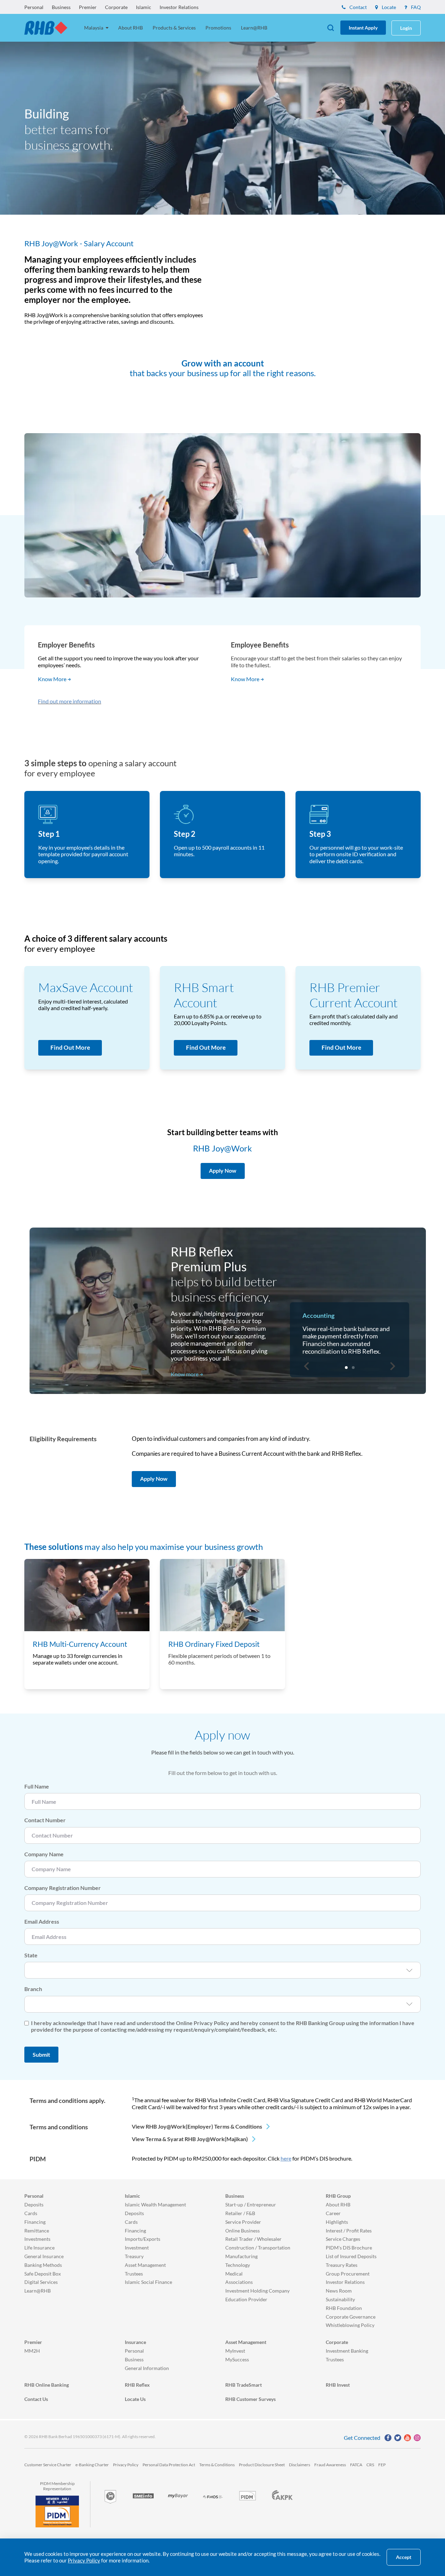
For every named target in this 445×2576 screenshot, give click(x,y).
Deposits (34, 2205)
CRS (370, 2465)
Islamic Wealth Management (155, 2205)
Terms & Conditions (217, 2465)
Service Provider (243, 2222)
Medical (234, 2274)
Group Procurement (348, 2274)
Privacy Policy (126, 2465)
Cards (31, 2213)
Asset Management (145, 2265)
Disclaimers (300, 2465)
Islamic (144, 7)
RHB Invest (338, 2385)
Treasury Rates (342, 2265)
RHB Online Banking (47, 2385)
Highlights (337, 2222)
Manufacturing (241, 2256)
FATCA (356, 2465)
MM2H (32, 2351)
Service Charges (343, 2239)
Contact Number (45, 1820)
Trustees (134, 2274)
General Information (147, 2368)
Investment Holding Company (257, 2291)
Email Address (42, 1921)
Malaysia (94, 28)
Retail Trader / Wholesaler (253, 2239)
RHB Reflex (137, 2385)
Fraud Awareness (330, 2465)
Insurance (135, 2342)
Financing (35, 2222)
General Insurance (44, 2256)
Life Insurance (39, 2248)
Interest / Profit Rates (349, 2231)
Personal (34, 7)
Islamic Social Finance (148, 2282)
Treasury (134, 2256)
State (31, 1955)
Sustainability (340, 2299)
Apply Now (154, 1479)
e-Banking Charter (92, 2465)
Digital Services (41, 2282)
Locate (388, 7)
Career (333, 2213)
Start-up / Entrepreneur (251, 2205)
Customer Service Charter (48, 2465)
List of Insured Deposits (351, 2256)
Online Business (242, 2231)
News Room (339, 2291)
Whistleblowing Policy (350, 2325)
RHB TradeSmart (244, 2385)
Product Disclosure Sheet (262, 2465)
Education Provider (246, 2299)
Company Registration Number (63, 1888)
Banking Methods (43, 2265)
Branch (33, 1989)
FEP (382, 2465)
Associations (239, 2282)
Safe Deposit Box (43, 2274)
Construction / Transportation (258, 2248)
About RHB (131, 28)
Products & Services (174, 28)
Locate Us (135, 2399)
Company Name (44, 1854)
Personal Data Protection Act (169, 2465)
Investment (137, 2248)
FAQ (415, 7)
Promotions (218, 28)
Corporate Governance (351, 2317)
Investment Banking (347, 2351)
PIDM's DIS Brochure (349, 2248)
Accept (404, 2557)
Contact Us (36, 2399)
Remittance (37, 2231)
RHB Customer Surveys (250, 2399)
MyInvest (235, 2351)
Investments (37, 2239)
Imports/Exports (143, 2239)
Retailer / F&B (240, 2213)
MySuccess (237, 2359)
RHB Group (338, 2196)
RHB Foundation (344, 2308)
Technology (238, 2265)
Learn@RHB (254, 28)
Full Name (37, 1786)
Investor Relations (179, 7)
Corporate (116, 7)
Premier (88, 7)
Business (61, 7)
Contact (358, 7)
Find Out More (70, 1047)
